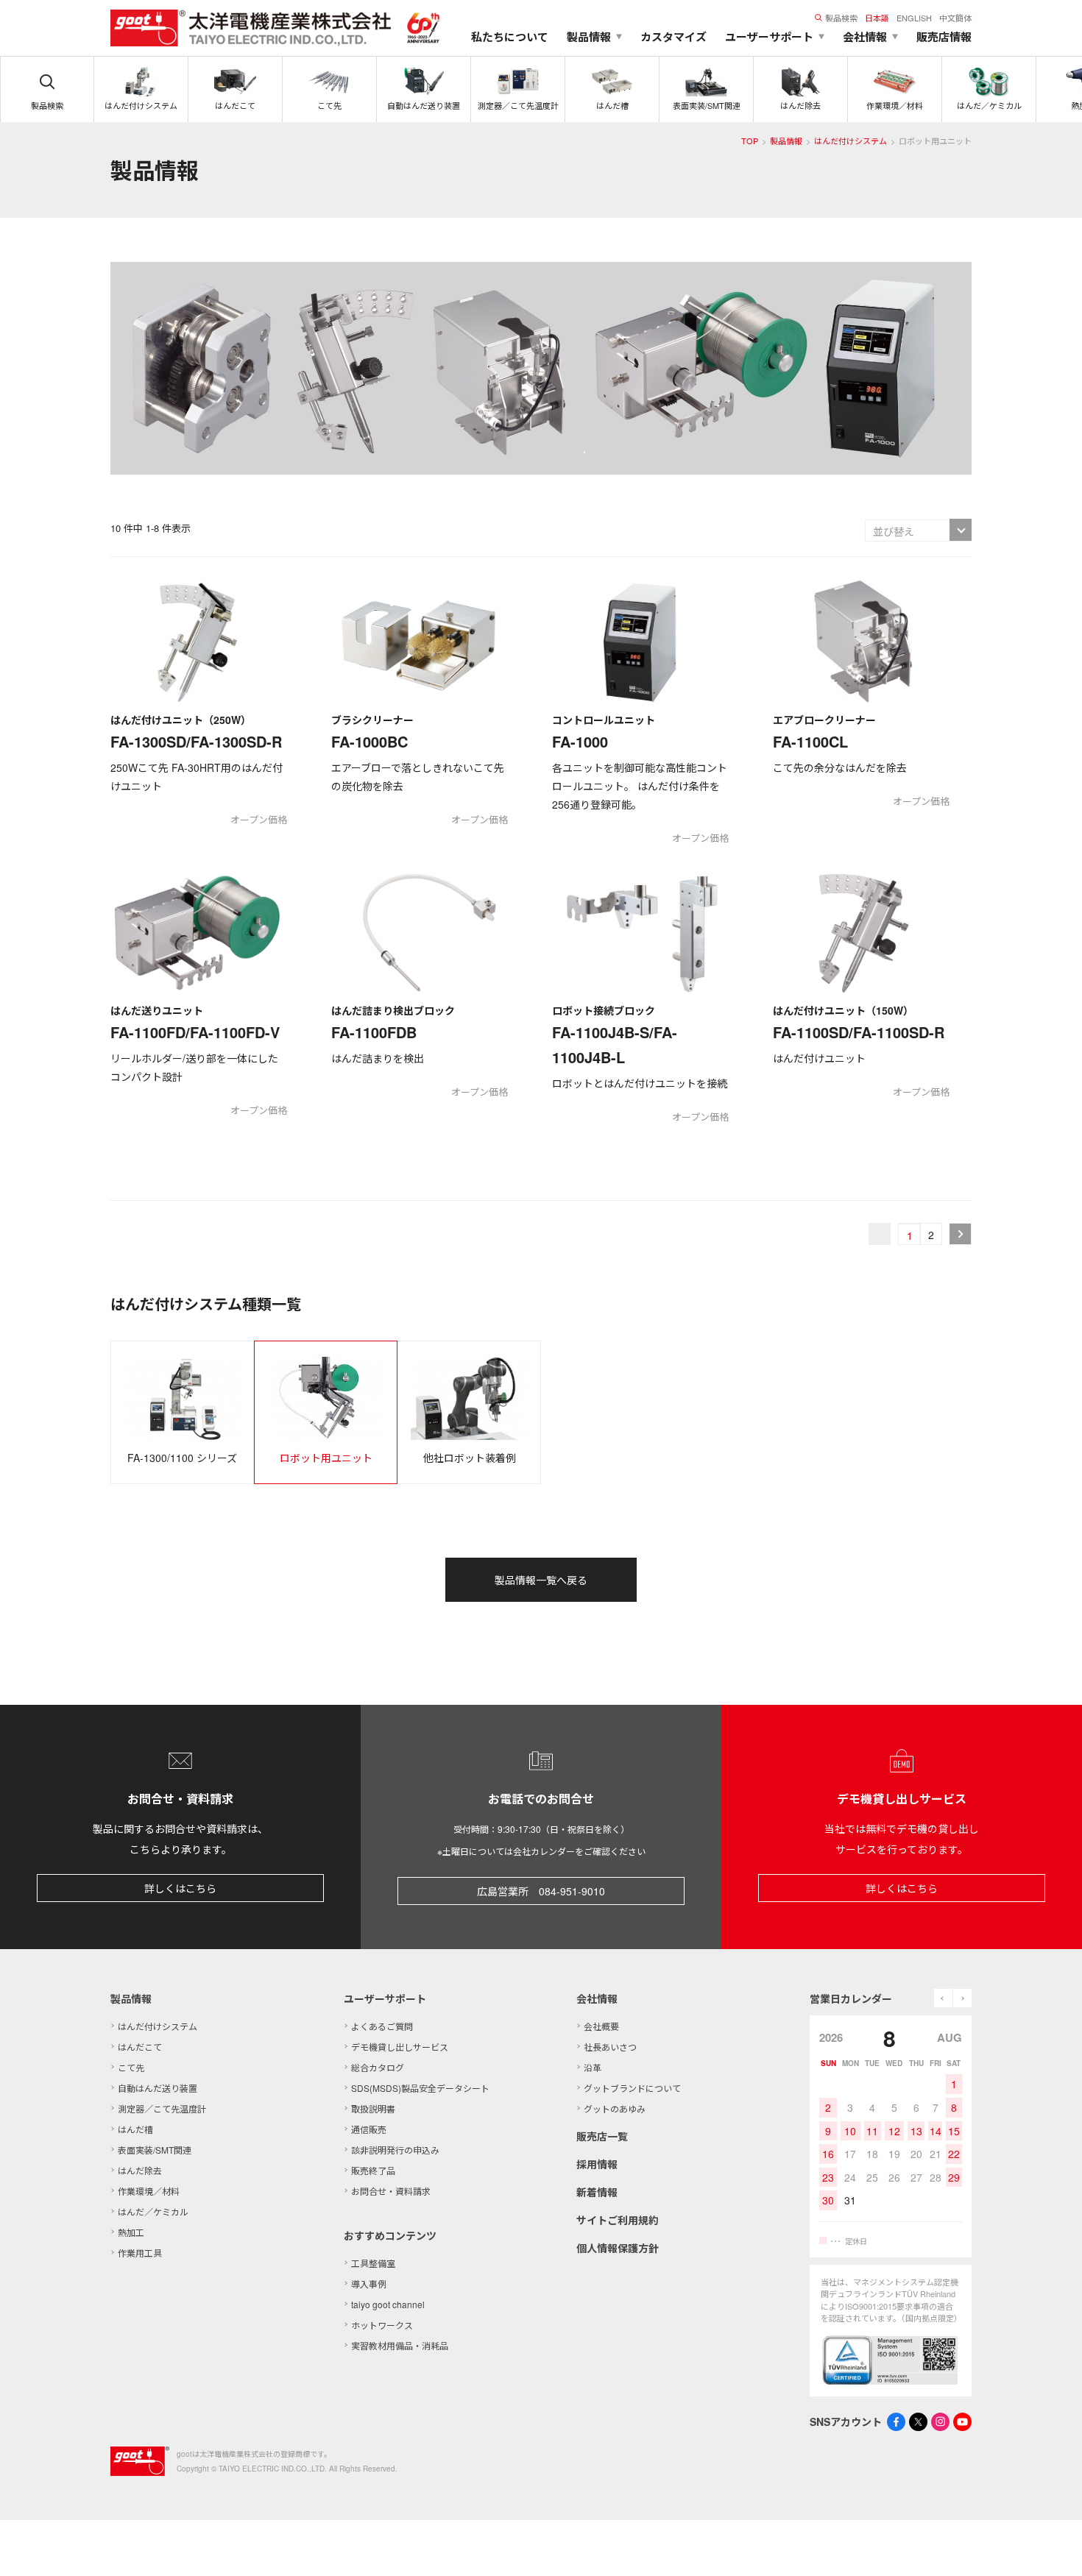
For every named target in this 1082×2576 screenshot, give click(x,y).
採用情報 (597, 2164)
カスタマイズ (673, 37)
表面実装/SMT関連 (155, 2150)
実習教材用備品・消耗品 (400, 2345)
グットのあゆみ (615, 2108)
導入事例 (369, 2284)
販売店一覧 (602, 2136)
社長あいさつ (610, 2047)
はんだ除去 (140, 2170)
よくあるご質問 (382, 2026)
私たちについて (510, 37)
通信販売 (369, 2129)
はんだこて (140, 2047)
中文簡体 (955, 18)
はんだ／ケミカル (153, 2211)
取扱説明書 (373, 2108)
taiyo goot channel (388, 2304)
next (962, 1998)
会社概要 (601, 2026)
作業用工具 (140, 2253)
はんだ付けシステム (851, 141)
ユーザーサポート (385, 1998)
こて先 (131, 2067)
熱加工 (131, 2232)
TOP (750, 141)
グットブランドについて (632, 2088)
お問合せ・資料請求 (391, 2191)
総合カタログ (378, 2067)
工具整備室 (373, 2263)
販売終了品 (373, 2170)
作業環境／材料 (149, 2191)
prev (943, 1998)
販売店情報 (944, 37)
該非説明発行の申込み (395, 2150)
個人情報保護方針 (618, 2248)
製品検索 (841, 18)
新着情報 (597, 2192)
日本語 (877, 18)
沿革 (593, 2067)
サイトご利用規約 (618, 2220)
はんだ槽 (135, 2129)
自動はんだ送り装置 (158, 2088)
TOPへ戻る (1053, 2547)
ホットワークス (382, 2325)
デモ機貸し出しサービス (400, 2047)
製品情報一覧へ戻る (541, 1580)
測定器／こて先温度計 (162, 2108)
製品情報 (786, 141)
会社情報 (597, 1998)
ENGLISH (914, 18)
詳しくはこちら (180, 1888)
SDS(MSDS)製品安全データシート (420, 2088)
